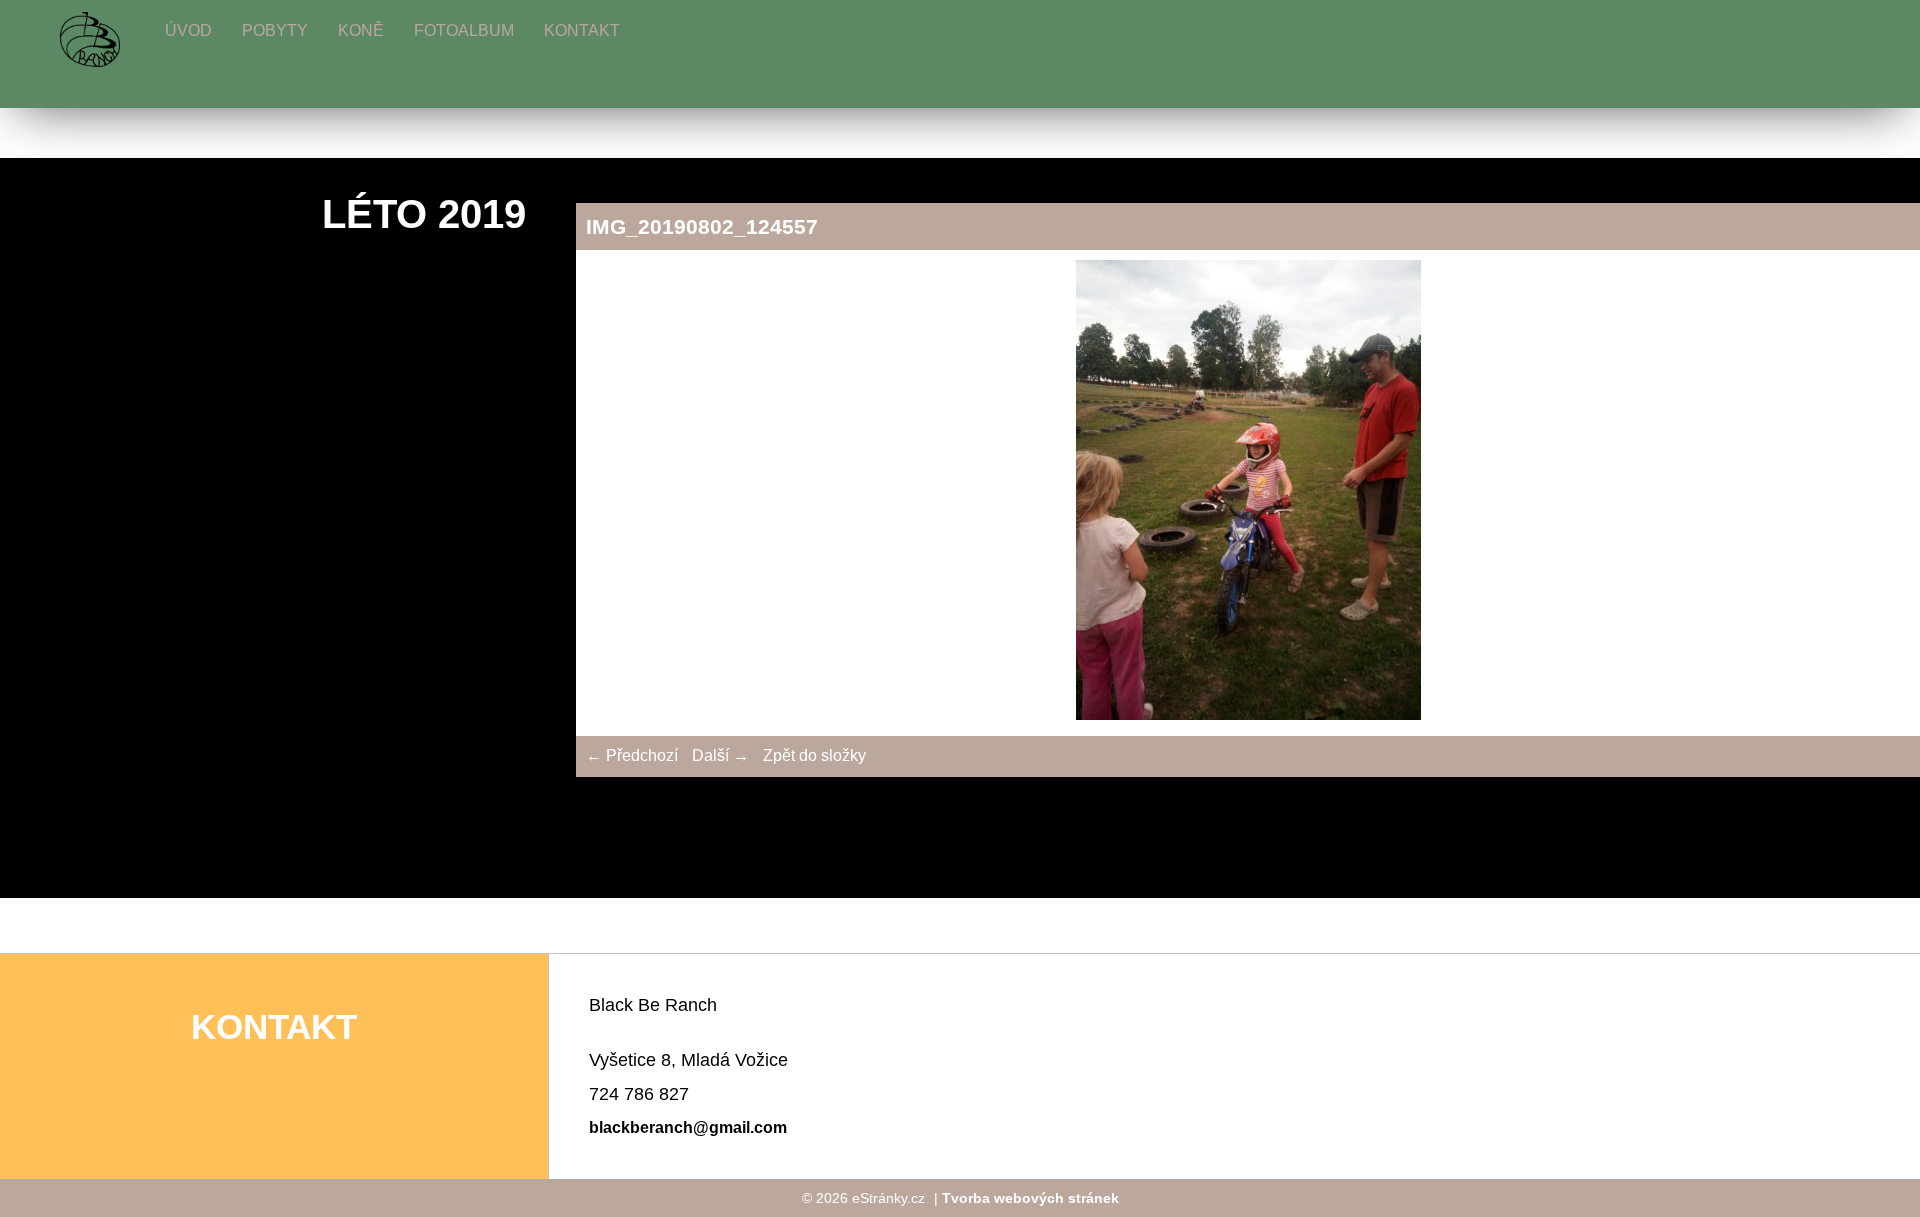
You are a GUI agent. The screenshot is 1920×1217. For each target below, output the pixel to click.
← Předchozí (632, 755)
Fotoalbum (464, 30)
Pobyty (275, 30)
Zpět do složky (814, 755)
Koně (361, 30)
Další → (720, 755)
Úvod (188, 30)
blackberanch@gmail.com (688, 1127)
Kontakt (582, 30)
